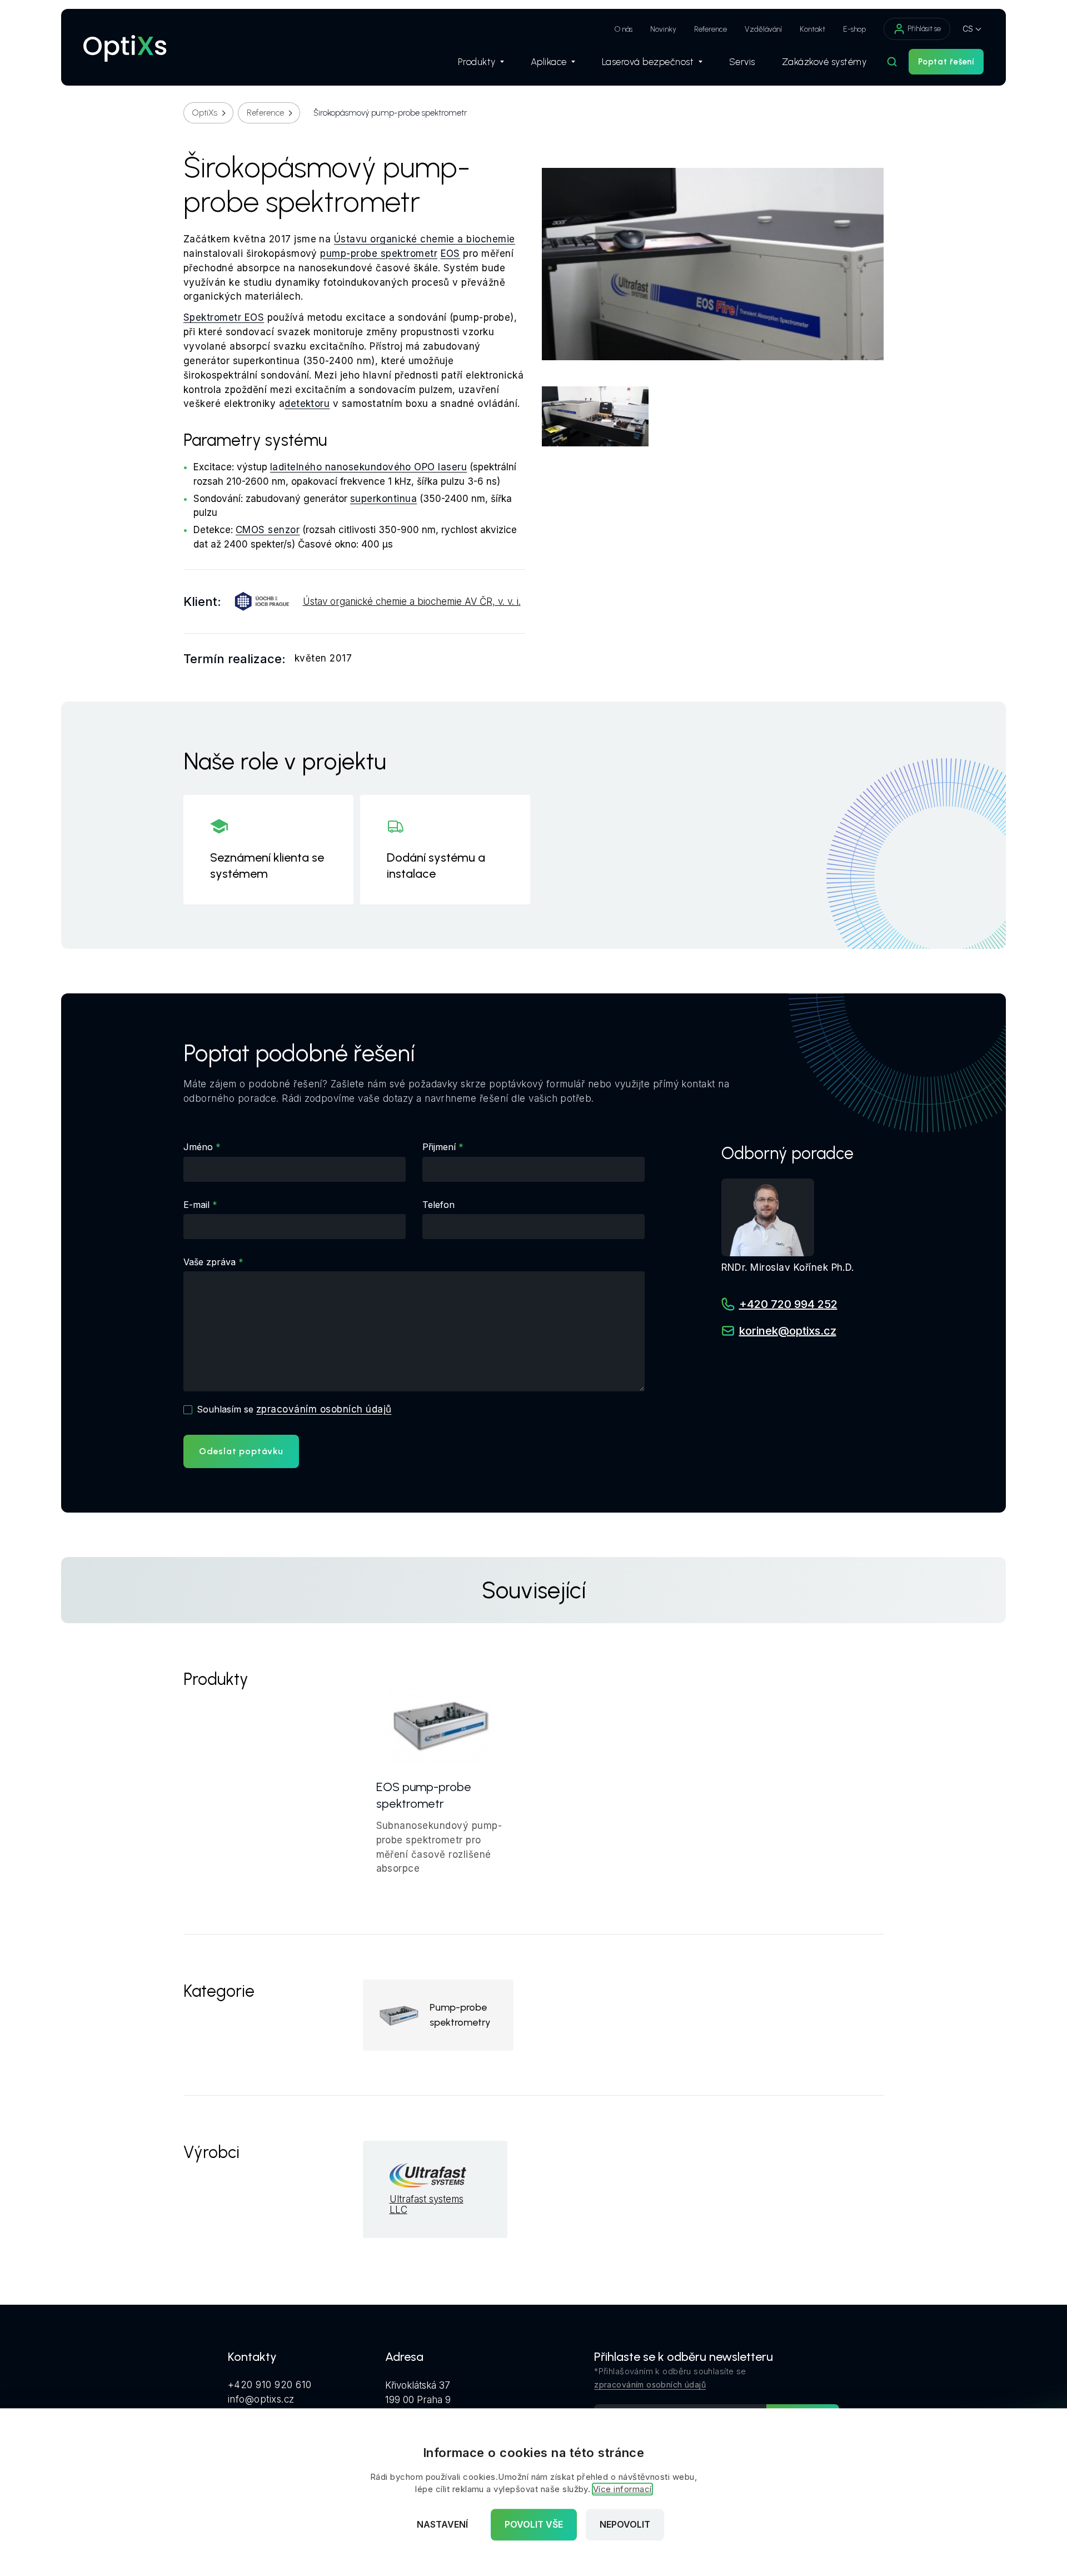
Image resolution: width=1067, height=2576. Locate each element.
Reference (710, 29)
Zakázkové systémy (824, 62)
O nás (624, 29)
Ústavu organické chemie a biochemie (425, 239)
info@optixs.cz (261, 2399)
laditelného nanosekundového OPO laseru (368, 467)
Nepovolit (625, 2525)
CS (968, 29)
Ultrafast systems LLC (427, 2205)
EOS (450, 253)
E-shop (854, 29)
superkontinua (383, 499)
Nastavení (442, 2525)
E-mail (196, 1205)
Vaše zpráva (210, 1262)
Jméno (198, 1147)
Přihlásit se (924, 29)
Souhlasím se (294, 1409)
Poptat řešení (946, 62)
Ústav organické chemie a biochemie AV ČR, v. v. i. (412, 602)
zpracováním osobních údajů (324, 1409)
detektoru (307, 404)
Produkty (477, 62)
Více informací (622, 2490)
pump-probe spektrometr (379, 253)
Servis (742, 62)
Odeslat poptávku (241, 1451)
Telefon (438, 1205)
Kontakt (812, 29)
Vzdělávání (763, 29)
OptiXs (205, 113)
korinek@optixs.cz (788, 1331)
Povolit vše (534, 2525)
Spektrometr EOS (224, 317)
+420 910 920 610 (270, 2385)
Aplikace (549, 62)
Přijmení (439, 1147)
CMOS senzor (268, 530)
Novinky (663, 29)
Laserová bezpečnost (648, 62)
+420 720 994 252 (788, 1304)
